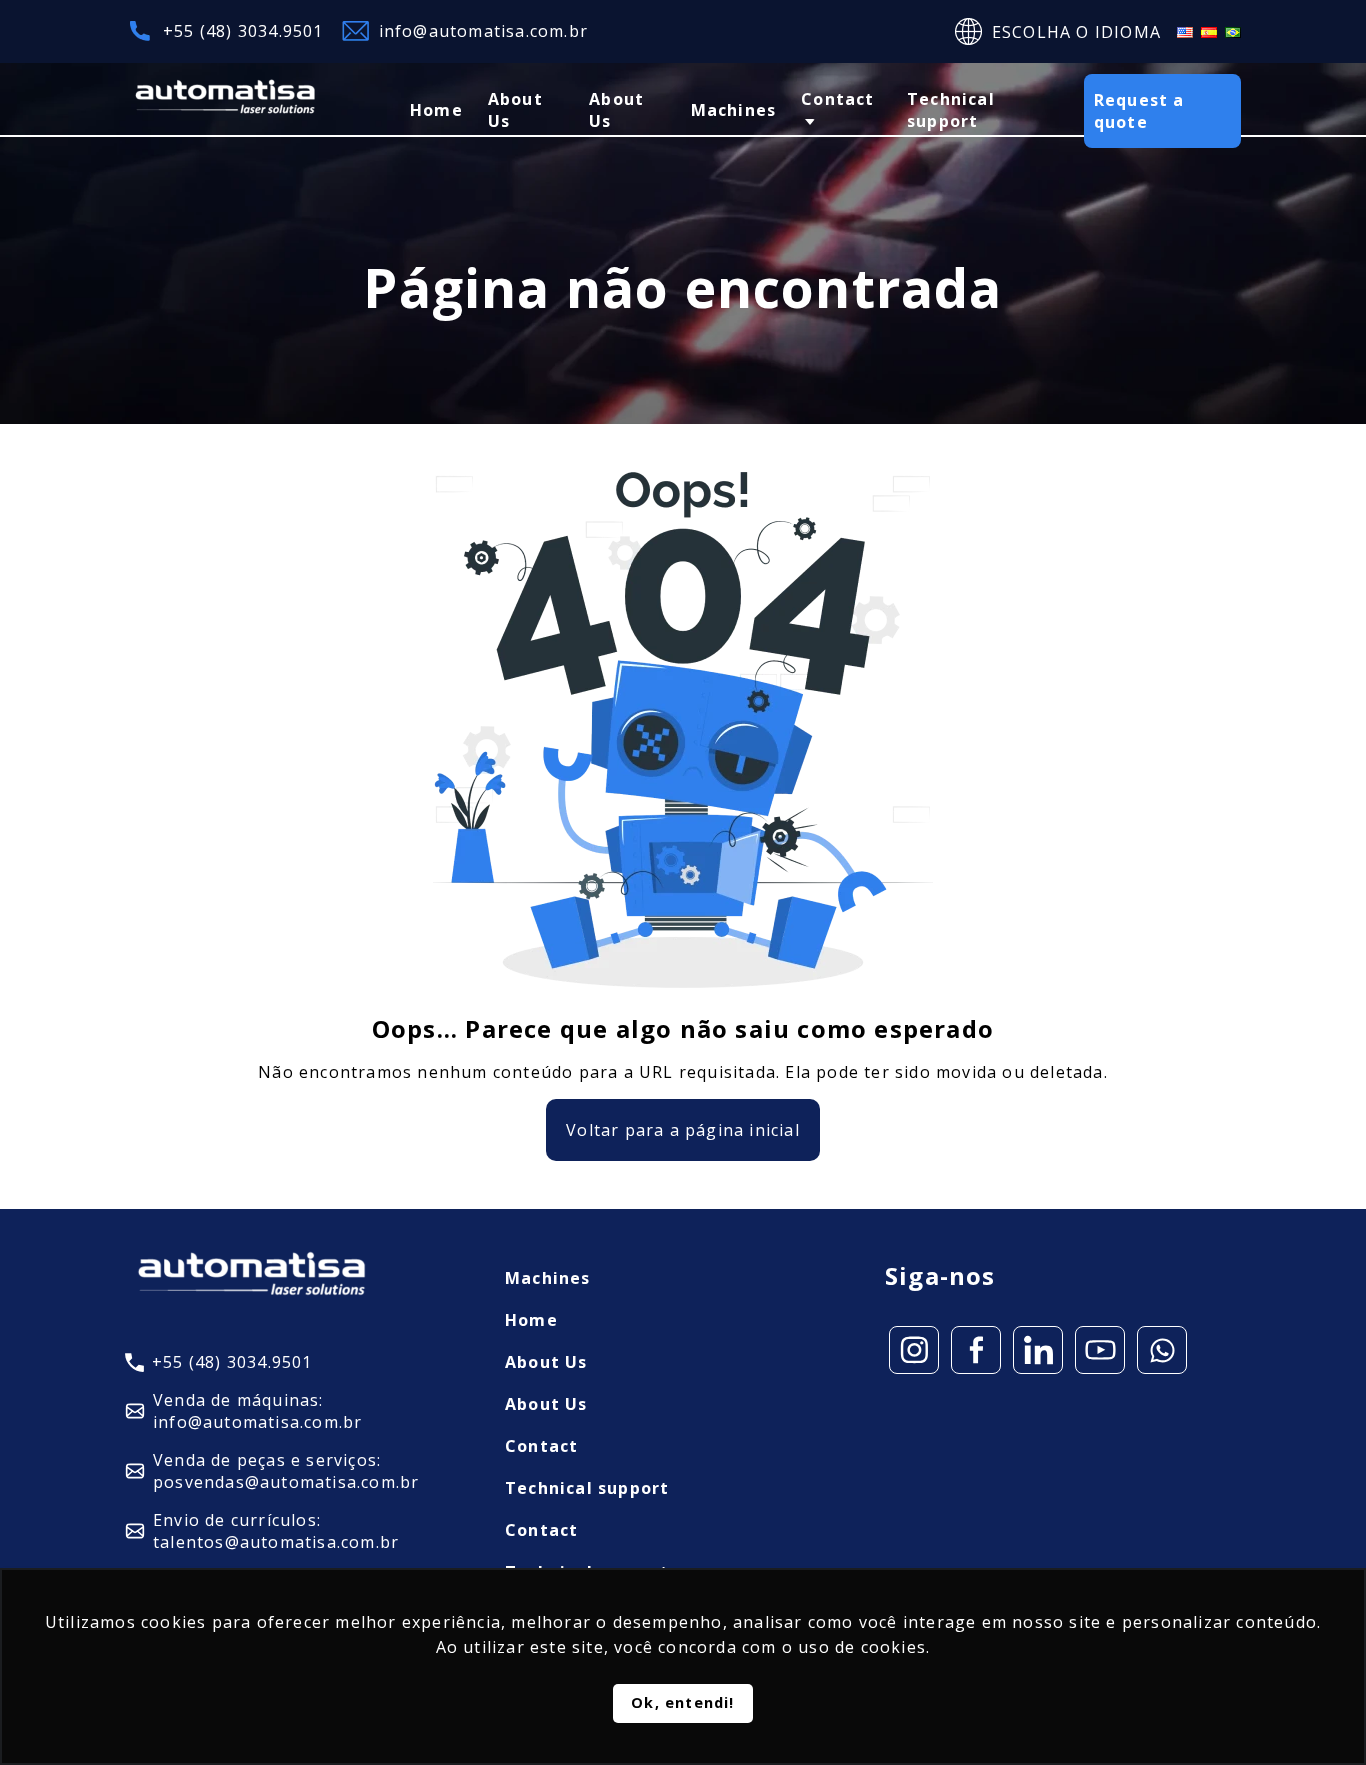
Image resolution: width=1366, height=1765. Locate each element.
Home (436, 110)
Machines (734, 110)
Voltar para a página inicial (683, 1130)
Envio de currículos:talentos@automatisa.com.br (276, 1531)
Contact (837, 99)
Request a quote (1139, 111)
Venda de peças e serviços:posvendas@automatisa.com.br (286, 1471)
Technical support (951, 110)
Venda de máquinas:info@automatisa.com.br (257, 1411)
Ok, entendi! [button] (682, 1702)
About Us (515, 110)
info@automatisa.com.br (483, 31)
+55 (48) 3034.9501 (243, 31)
